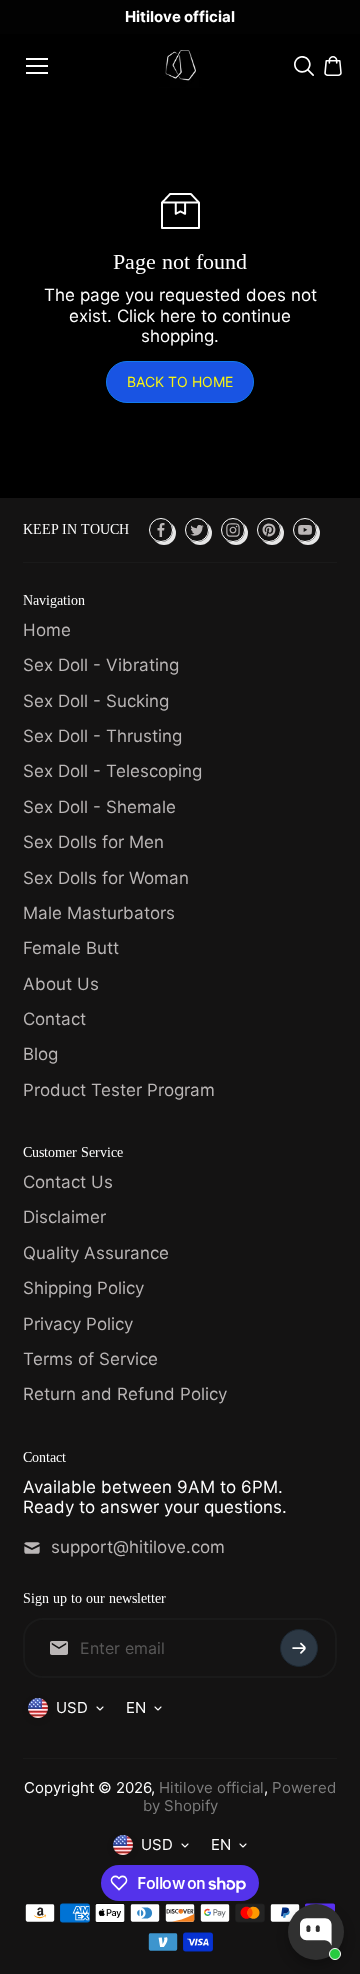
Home (47, 630)
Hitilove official (211, 1787)
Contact (54, 1019)
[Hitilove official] (180, 66)
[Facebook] (161, 530)
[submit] (299, 1648)
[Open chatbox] (316, 1932)
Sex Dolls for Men (93, 842)
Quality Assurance (96, 1253)
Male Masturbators (99, 913)
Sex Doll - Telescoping (112, 771)
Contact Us (68, 1182)
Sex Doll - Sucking (96, 701)
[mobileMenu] (37, 66)
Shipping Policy (83, 1288)
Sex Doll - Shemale (99, 807)
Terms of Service (90, 1359)
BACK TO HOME (180, 381)
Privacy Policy (78, 1324)
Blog (40, 1054)
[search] (304, 66)
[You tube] (305, 530)
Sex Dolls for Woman (106, 878)
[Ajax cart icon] (333, 66)
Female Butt (71, 948)
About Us (61, 984)
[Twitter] (197, 530)
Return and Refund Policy (125, 1394)
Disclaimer (64, 1217)
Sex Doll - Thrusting (102, 736)
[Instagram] (233, 530)
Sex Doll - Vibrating (101, 665)
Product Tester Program (119, 1090)
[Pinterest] (269, 530)
